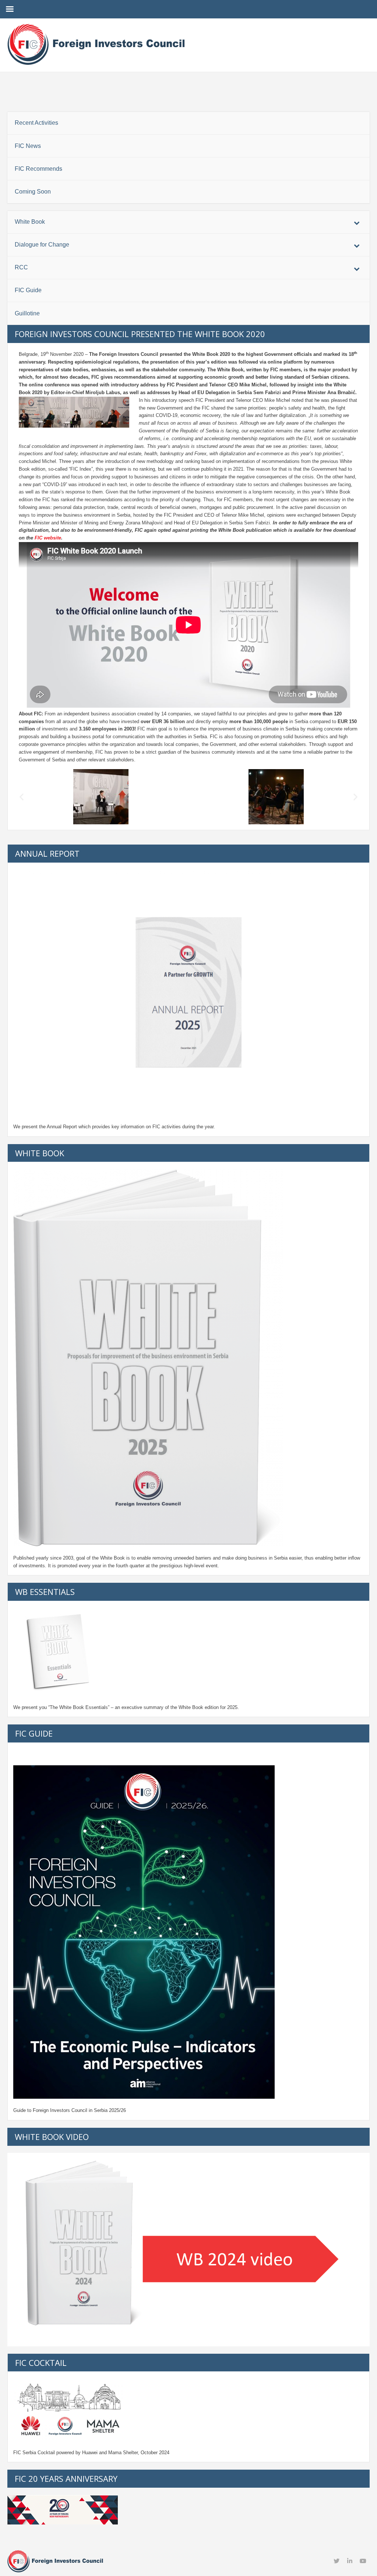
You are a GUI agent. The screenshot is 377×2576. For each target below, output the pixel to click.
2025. (233, 1707)
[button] (22, 797)
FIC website (48, 538)
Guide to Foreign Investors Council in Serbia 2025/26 (70, 2110)
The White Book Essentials (79, 1707)
